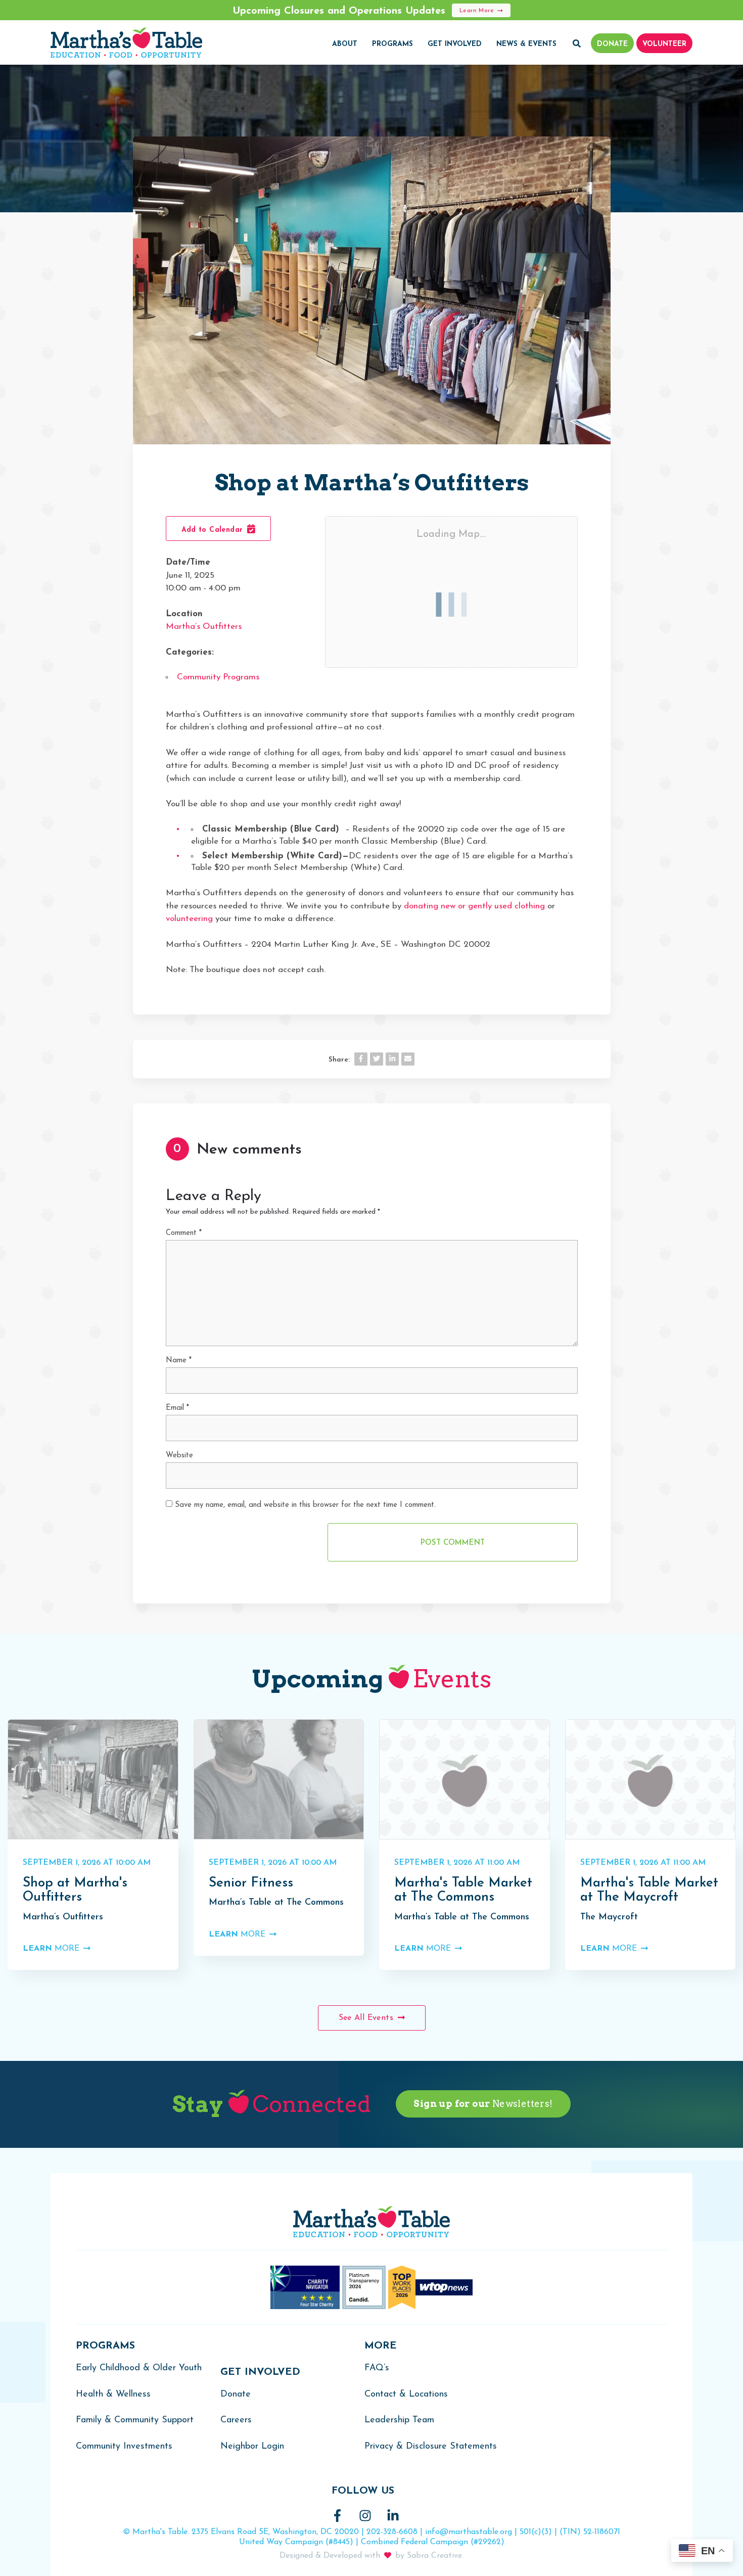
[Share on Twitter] (377, 1059)
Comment (184, 1233)
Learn (51, 1949)
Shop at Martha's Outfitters (75, 1891)
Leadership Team (399, 2420)
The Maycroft (609, 1917)
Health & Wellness (113, 2395)
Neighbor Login (252, 2447)
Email (177, 1408)
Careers (236, 2420)
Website (179, 1456)
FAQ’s (377, 2368)
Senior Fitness (251, 1883)
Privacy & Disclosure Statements (431, 2447)
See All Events (367, 2018)
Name (179, 1361)
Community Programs (218, 677)
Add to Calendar (214, 530)
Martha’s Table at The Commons (276, 1903)
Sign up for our (483, 2104)
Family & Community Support (135, 2420)
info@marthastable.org (469, 2532)
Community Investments (124, 2447)
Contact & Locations (406, 2395)
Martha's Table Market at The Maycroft (649, 1891)
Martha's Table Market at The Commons (463, 1891)
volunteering (189, 919)
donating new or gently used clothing (474, 906)
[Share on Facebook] (361, 1059)
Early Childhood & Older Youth (139, 2368)
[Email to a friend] (408, 1059)
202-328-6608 (392, 2532)
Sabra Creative (434, 2556)
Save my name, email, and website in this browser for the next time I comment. (305, 1505)
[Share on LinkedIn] (392, 1059)
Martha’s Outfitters (204, 627)
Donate (236, 2395)
